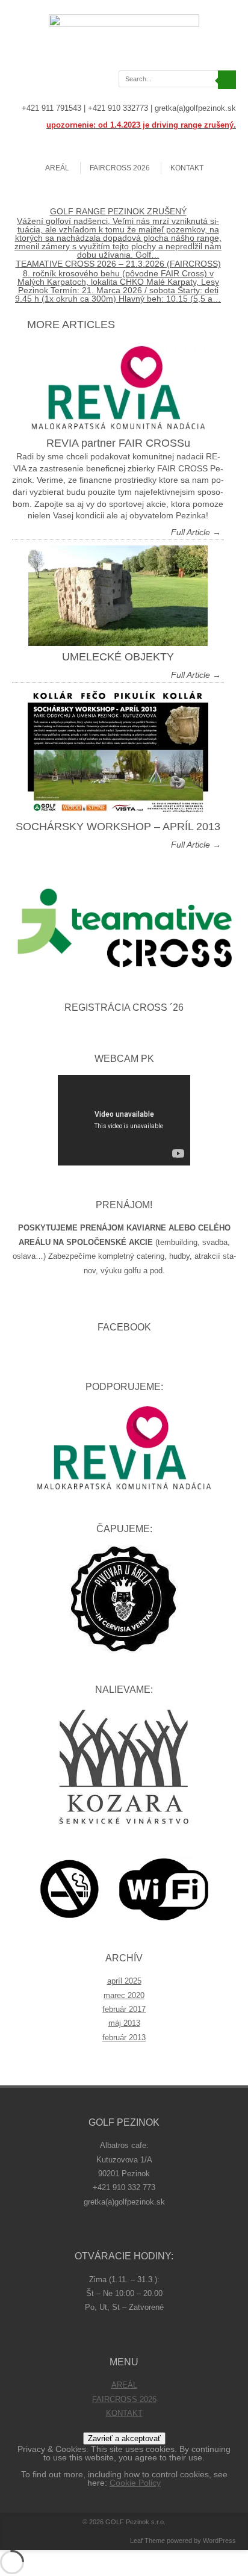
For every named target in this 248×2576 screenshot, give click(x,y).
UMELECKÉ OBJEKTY (118, 657)
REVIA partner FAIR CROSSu (118, 443)
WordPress (219, 2540)
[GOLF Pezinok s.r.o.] (124, 23)
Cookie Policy (135, 2483)
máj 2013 (124, 2023)
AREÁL (57, 168)
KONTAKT (187, 168)
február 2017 (124, 2009)
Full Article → (196, 532)
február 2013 (124, 2038)
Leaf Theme (147, 2540)
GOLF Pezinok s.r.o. (135, 2522)
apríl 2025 (124, 1981)
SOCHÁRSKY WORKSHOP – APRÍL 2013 (118, 827)
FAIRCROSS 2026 (120, 168)
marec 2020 (124, 1995)
